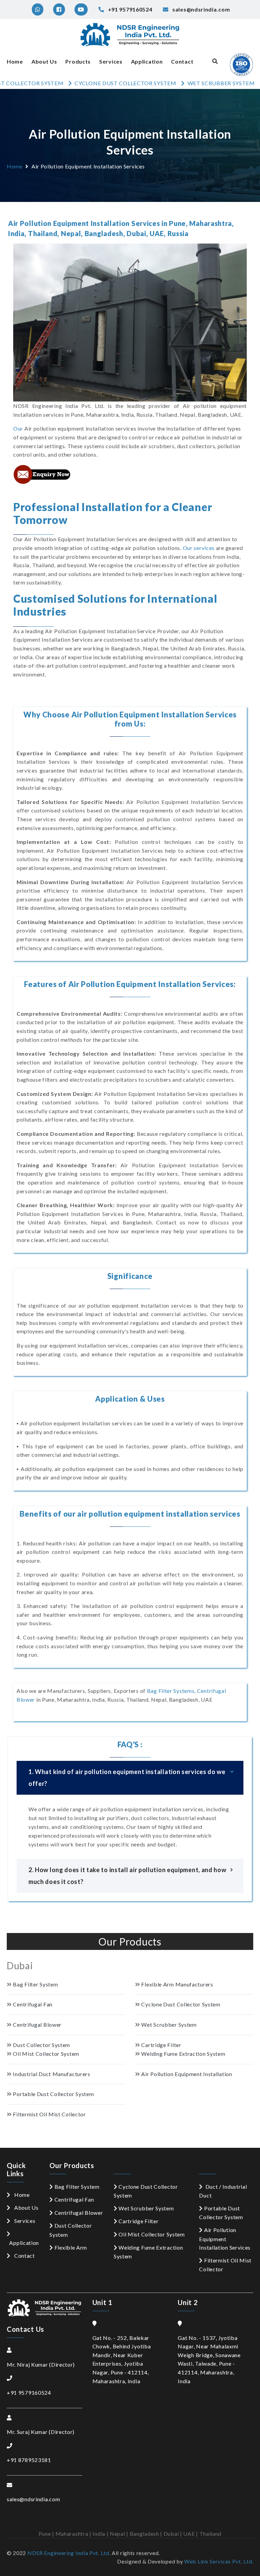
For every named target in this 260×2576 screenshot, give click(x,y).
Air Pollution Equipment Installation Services (225, 2239)
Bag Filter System (77, 2187)
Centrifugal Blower (79, 2213)
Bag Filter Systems (171, 1691)
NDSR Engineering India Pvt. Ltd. (69, 2553)
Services (111, 61)
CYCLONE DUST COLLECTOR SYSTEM (88, 83)
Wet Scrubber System (146, 2208)
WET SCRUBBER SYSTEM (183, 83)
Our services (199, 548)
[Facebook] (58, 9)
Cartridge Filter (138, 2221)
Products (78, 61)
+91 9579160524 (29, 2393)
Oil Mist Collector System (152, 2234)
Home (15, 61)
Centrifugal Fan (74, 2199)
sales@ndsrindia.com (33, 2499)
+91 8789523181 (29, 2460)
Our (18, 428)
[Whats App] (37, 9)
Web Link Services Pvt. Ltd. (219, 2561)
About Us (44, 61)
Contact (182, 61)
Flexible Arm (71, 2247)
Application (147, 61)
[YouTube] (80, 9)
